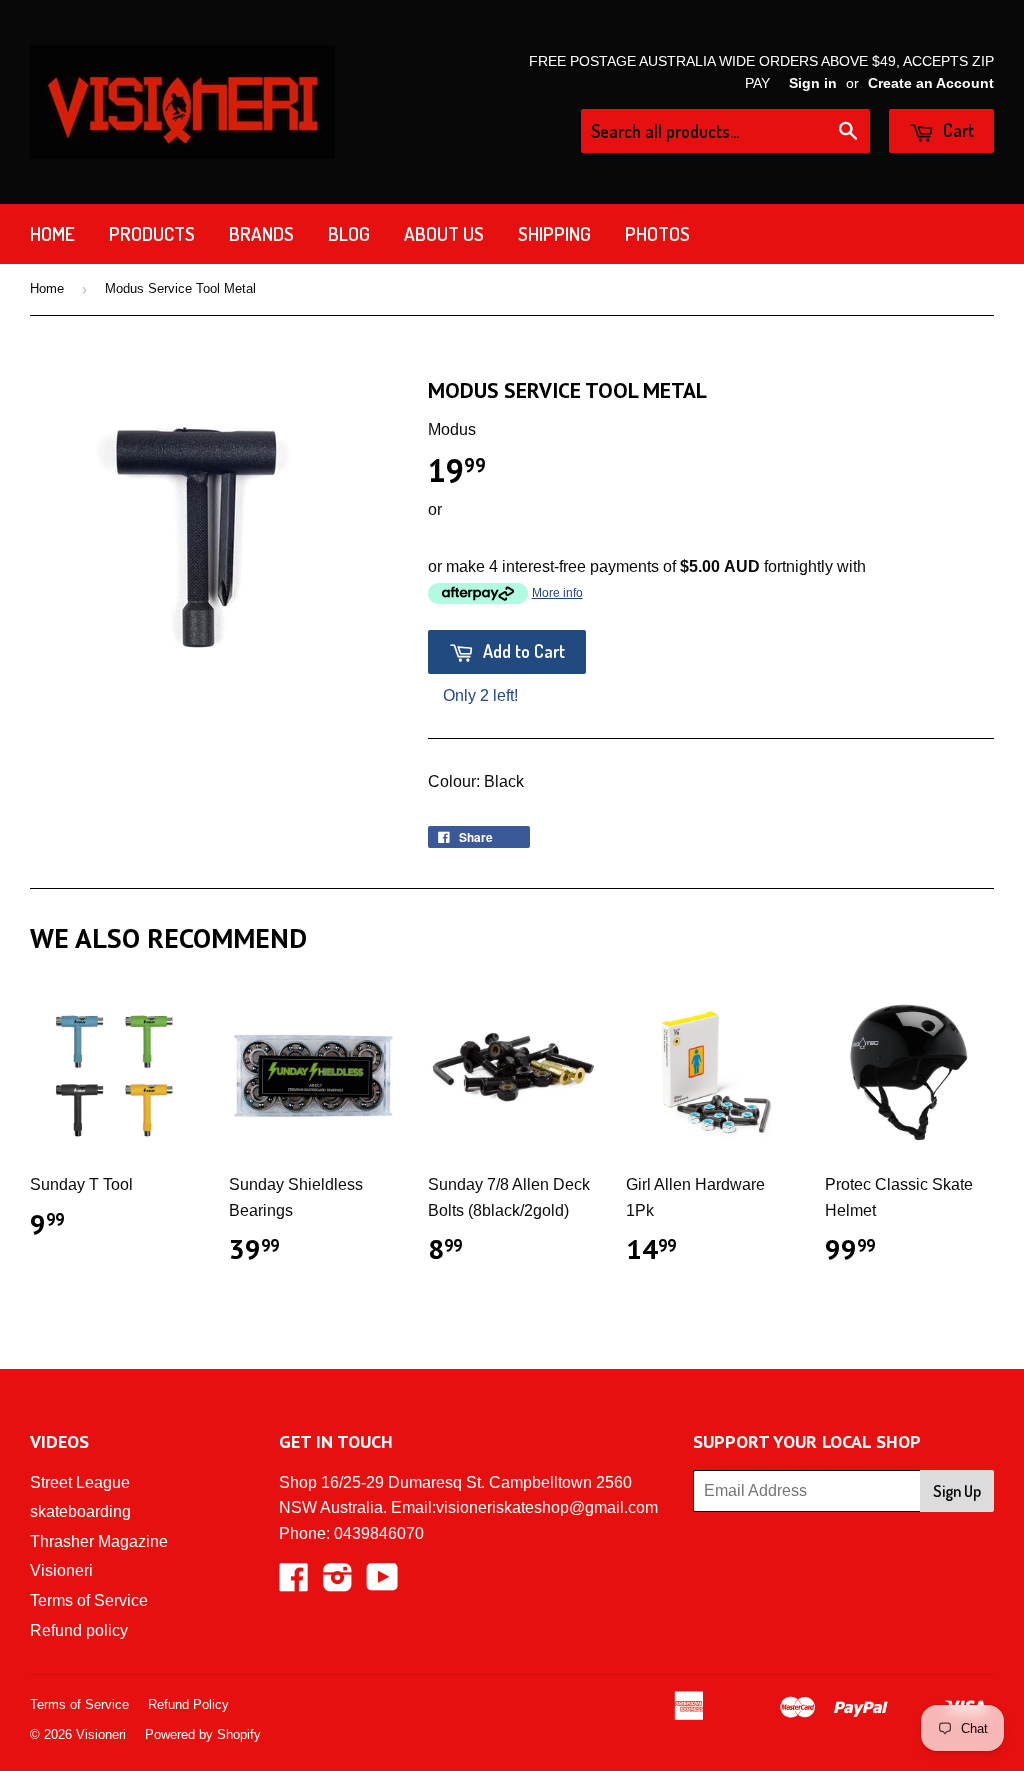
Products (152, 233)
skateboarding (80, 1511)
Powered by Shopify (203, 1734)
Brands (261, 233)
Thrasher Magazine (99, 1541)
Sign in (813, 83)
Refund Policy (188, 1704)
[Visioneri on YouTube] (382, 1583)
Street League (80, 1482)
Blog (349, 233)
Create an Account (931, 83)
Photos (657, 233)
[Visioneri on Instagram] (338, 1583)
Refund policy (79, 1630)
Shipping (554, 233)
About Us (444, 233)
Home (52, 233)
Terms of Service (89, 1600)
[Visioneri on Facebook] (294, 1583)
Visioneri (61, 1570)
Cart (956, 130)
